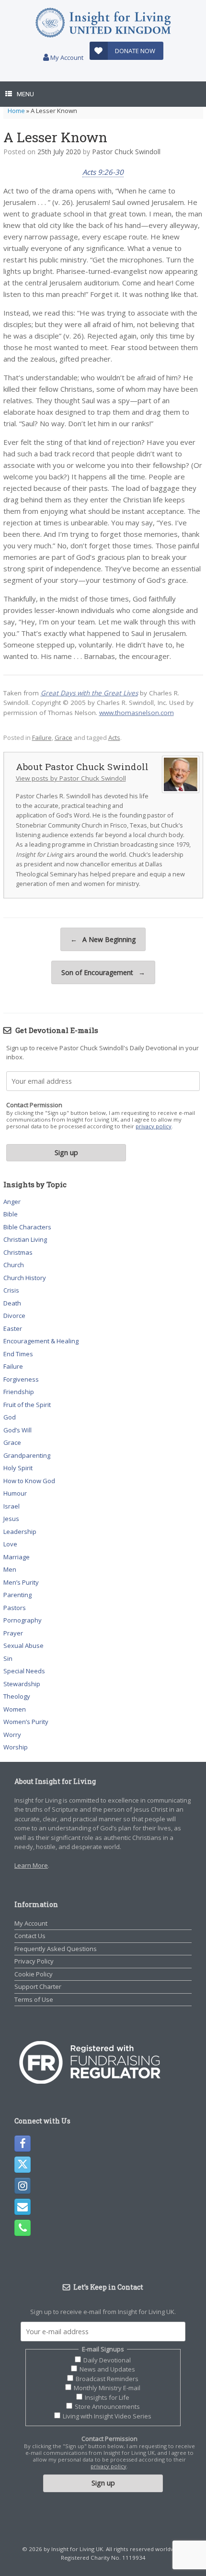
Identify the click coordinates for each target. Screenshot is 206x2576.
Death (12, 1303)
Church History (25, 1278)
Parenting (17, 1595)
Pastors (15, 1608)
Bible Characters (27, 1227)
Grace (63, 738)
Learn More (31, 1865)
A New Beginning (103, 939)
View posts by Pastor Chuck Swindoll (71, 778)
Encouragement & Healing (41, 1341)
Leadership (20, 1532)
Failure (42, 738)
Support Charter (38, 1986)
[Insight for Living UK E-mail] (23, 2207)
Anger (12, 1202)
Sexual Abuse (23, 1645)
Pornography (23, 1620)
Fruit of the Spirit (27, 1405)
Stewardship (22, 1684)
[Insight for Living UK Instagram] (23, 2186)
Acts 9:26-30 (103, 172)
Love (10, 1544)
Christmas (18, 1252)
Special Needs (24, 1671)
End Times (18, 1354)
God (10, 1417)
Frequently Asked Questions (56, 1949)
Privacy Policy (34, 1961)
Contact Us (30, 1936)
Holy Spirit (18, 1468)
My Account (66, 57)
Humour (15, 1493)
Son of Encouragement (103, 972)
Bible (11, 1214)
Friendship (19, 1392)
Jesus (11, 1519)
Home (16, 111)
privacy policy (154, 1126)
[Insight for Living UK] (103, 23)
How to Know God (29, 1481)
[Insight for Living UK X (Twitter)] (23, 2165)
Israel (11, 1506)
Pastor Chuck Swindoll (126, 152)
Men (10, 1569)
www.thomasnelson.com (137, 713)
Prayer (13, 1633)
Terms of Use (34, 1999)
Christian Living (25, 1239)
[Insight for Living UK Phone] (23, 2228)
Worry (12, 1735)
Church (14, 1265)
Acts (114, 738)
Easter (13, 1328)
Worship (16, 1747)
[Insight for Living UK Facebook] (23, 2144)
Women (15, 1709)
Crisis (11, 1290)
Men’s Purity (21, 1582)
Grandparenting (27, 1455)
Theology (17, 1696)
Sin (8, 1658)
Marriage (17, 1557)
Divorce (14, 1316)
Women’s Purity (26, 1722)
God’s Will (17, 1430)
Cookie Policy (34, 1974)
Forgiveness (21, 1379)
